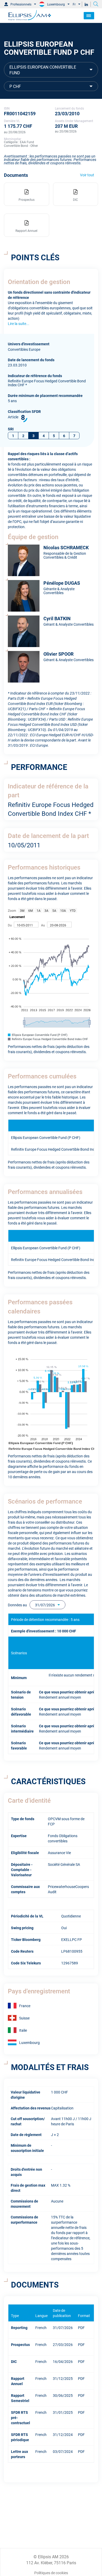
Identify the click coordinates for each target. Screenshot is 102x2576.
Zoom (12, 910)
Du (10, 925)
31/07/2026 (45, 1605)
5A (54, 910)
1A (39, 910)
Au (43, 925)
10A (63, 910)
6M (30, 910)
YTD (73, 910)
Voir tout (87, 175)
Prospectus (20, 2344)
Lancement (17, 917)
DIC (14, 2361)
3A (46, 910)
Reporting (19, 2327)
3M (22, 910)
